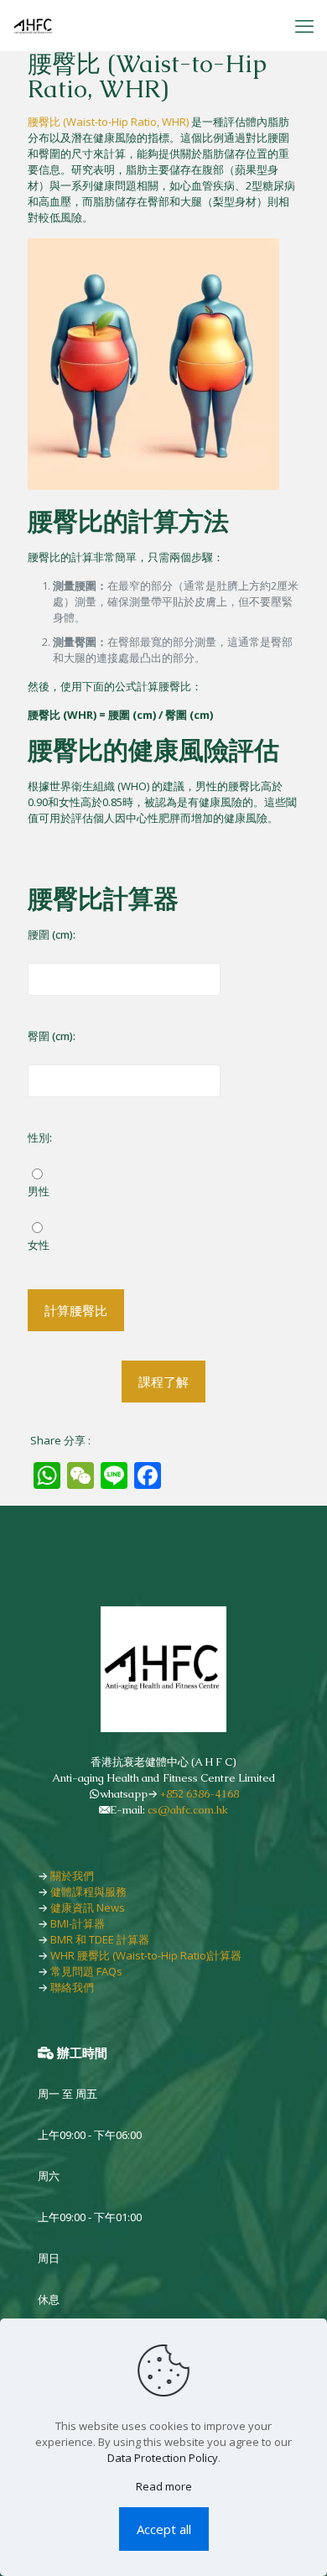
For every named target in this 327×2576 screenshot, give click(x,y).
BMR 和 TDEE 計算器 (100, 1939)
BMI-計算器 (78, 1923)
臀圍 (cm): (52, 1036)
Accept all (164, 2529)
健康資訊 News (88, 1907)
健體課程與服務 (88, 1892)
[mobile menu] (304, 25)
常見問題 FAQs (86, 1971)
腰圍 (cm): (52, 934)
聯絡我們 (72, 1987)
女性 (39, 1245)
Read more (164, 2486)
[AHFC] (34, 25)
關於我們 (72, 1876)
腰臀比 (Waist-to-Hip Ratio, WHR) (108, 122)
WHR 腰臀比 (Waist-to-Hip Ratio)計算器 (146, 1955)
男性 (39, 1191)
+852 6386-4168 (200, 1794)
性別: (40, 1137)
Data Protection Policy (163, 2458)
